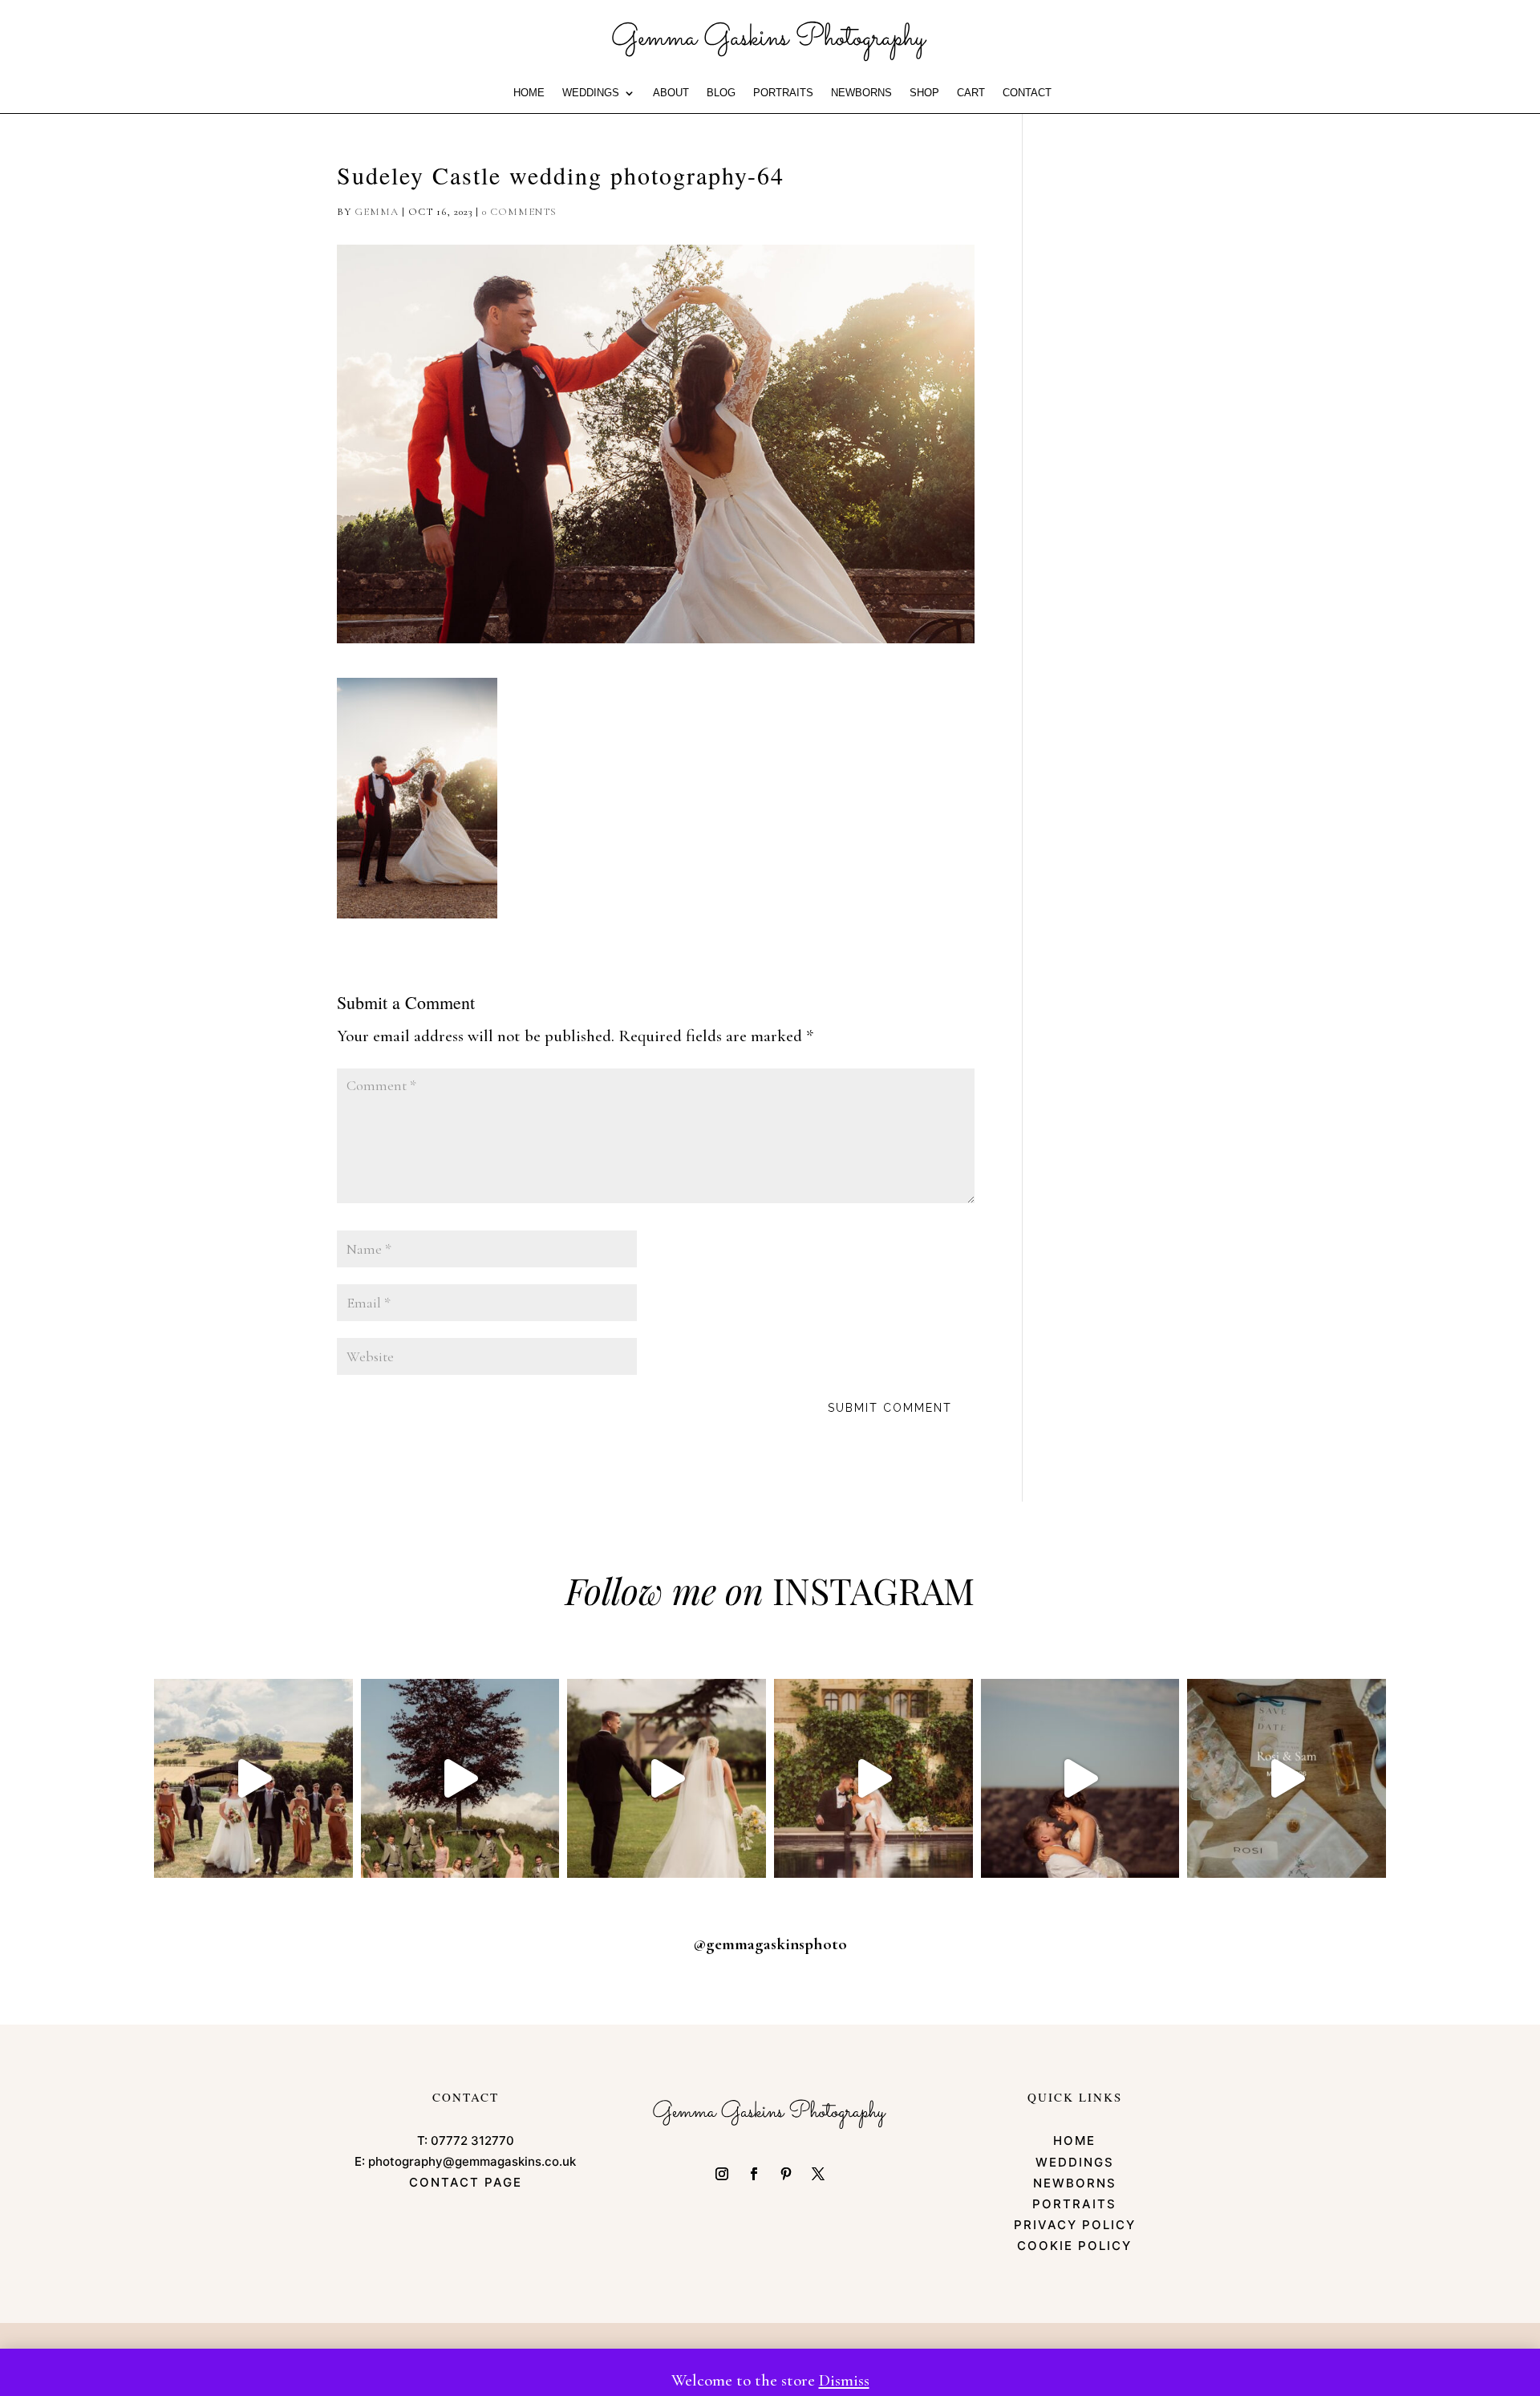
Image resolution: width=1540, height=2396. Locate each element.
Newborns (861, 93)
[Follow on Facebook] (754, 2174)
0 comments (519, 212)
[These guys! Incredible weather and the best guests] (1287, 1778)
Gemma (377, 212)
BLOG (721, 93)
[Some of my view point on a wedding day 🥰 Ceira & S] (873, 1778)
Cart (971, 93)
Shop (924, 93)
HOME (529, 93)
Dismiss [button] (844, 2380)
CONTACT (1027, 93)
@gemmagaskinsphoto (770, 1944)
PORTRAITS (783, 93)
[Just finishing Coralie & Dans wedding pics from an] (460, 1778)
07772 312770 (472, 2141)
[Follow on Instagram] (722, 2174)
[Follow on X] (818, 2174)
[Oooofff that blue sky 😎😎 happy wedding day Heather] (1080, 1778)
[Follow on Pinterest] (786, 2174)
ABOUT (671, 93)
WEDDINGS (591, 93)
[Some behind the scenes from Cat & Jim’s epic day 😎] (253, 1778)
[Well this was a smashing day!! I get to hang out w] (667, 1778)
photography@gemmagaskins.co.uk (472, 2161)
